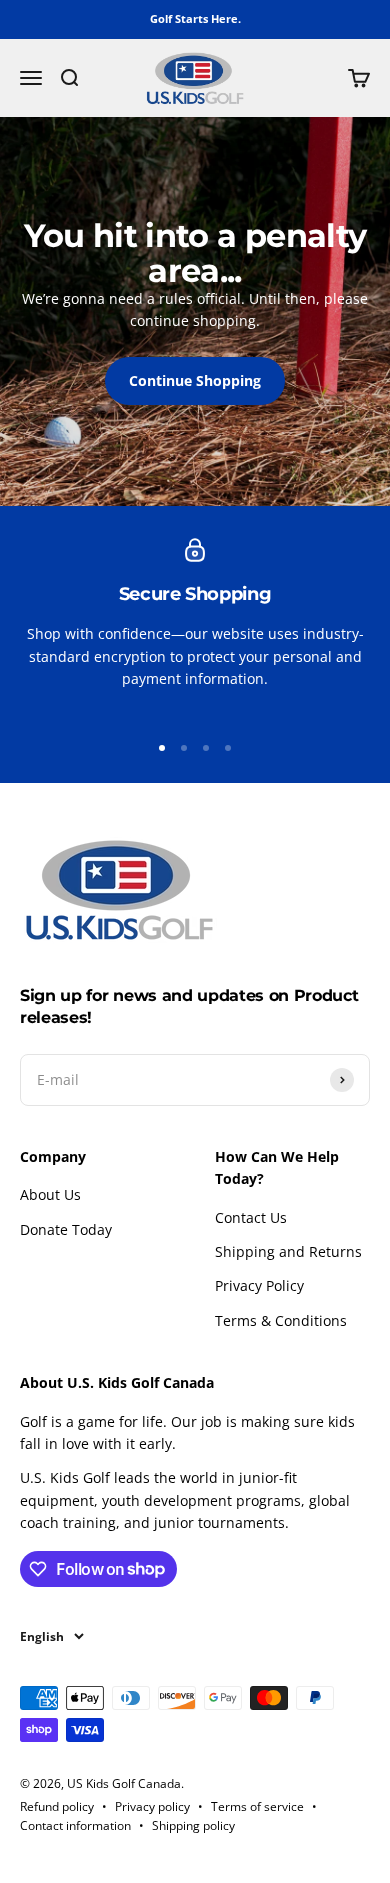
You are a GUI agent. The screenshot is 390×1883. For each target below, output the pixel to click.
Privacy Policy (259, 1285)
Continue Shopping (195, 380)
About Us (50, 1194)
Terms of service (257, 1806)
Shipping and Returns (288, 1251)
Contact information (75, 1825)
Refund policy (57, 1806)
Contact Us (251, 1217)
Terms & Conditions (281, 1320)
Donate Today (66, 1229)
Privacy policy (152, 1806)
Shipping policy (193, 1825)
